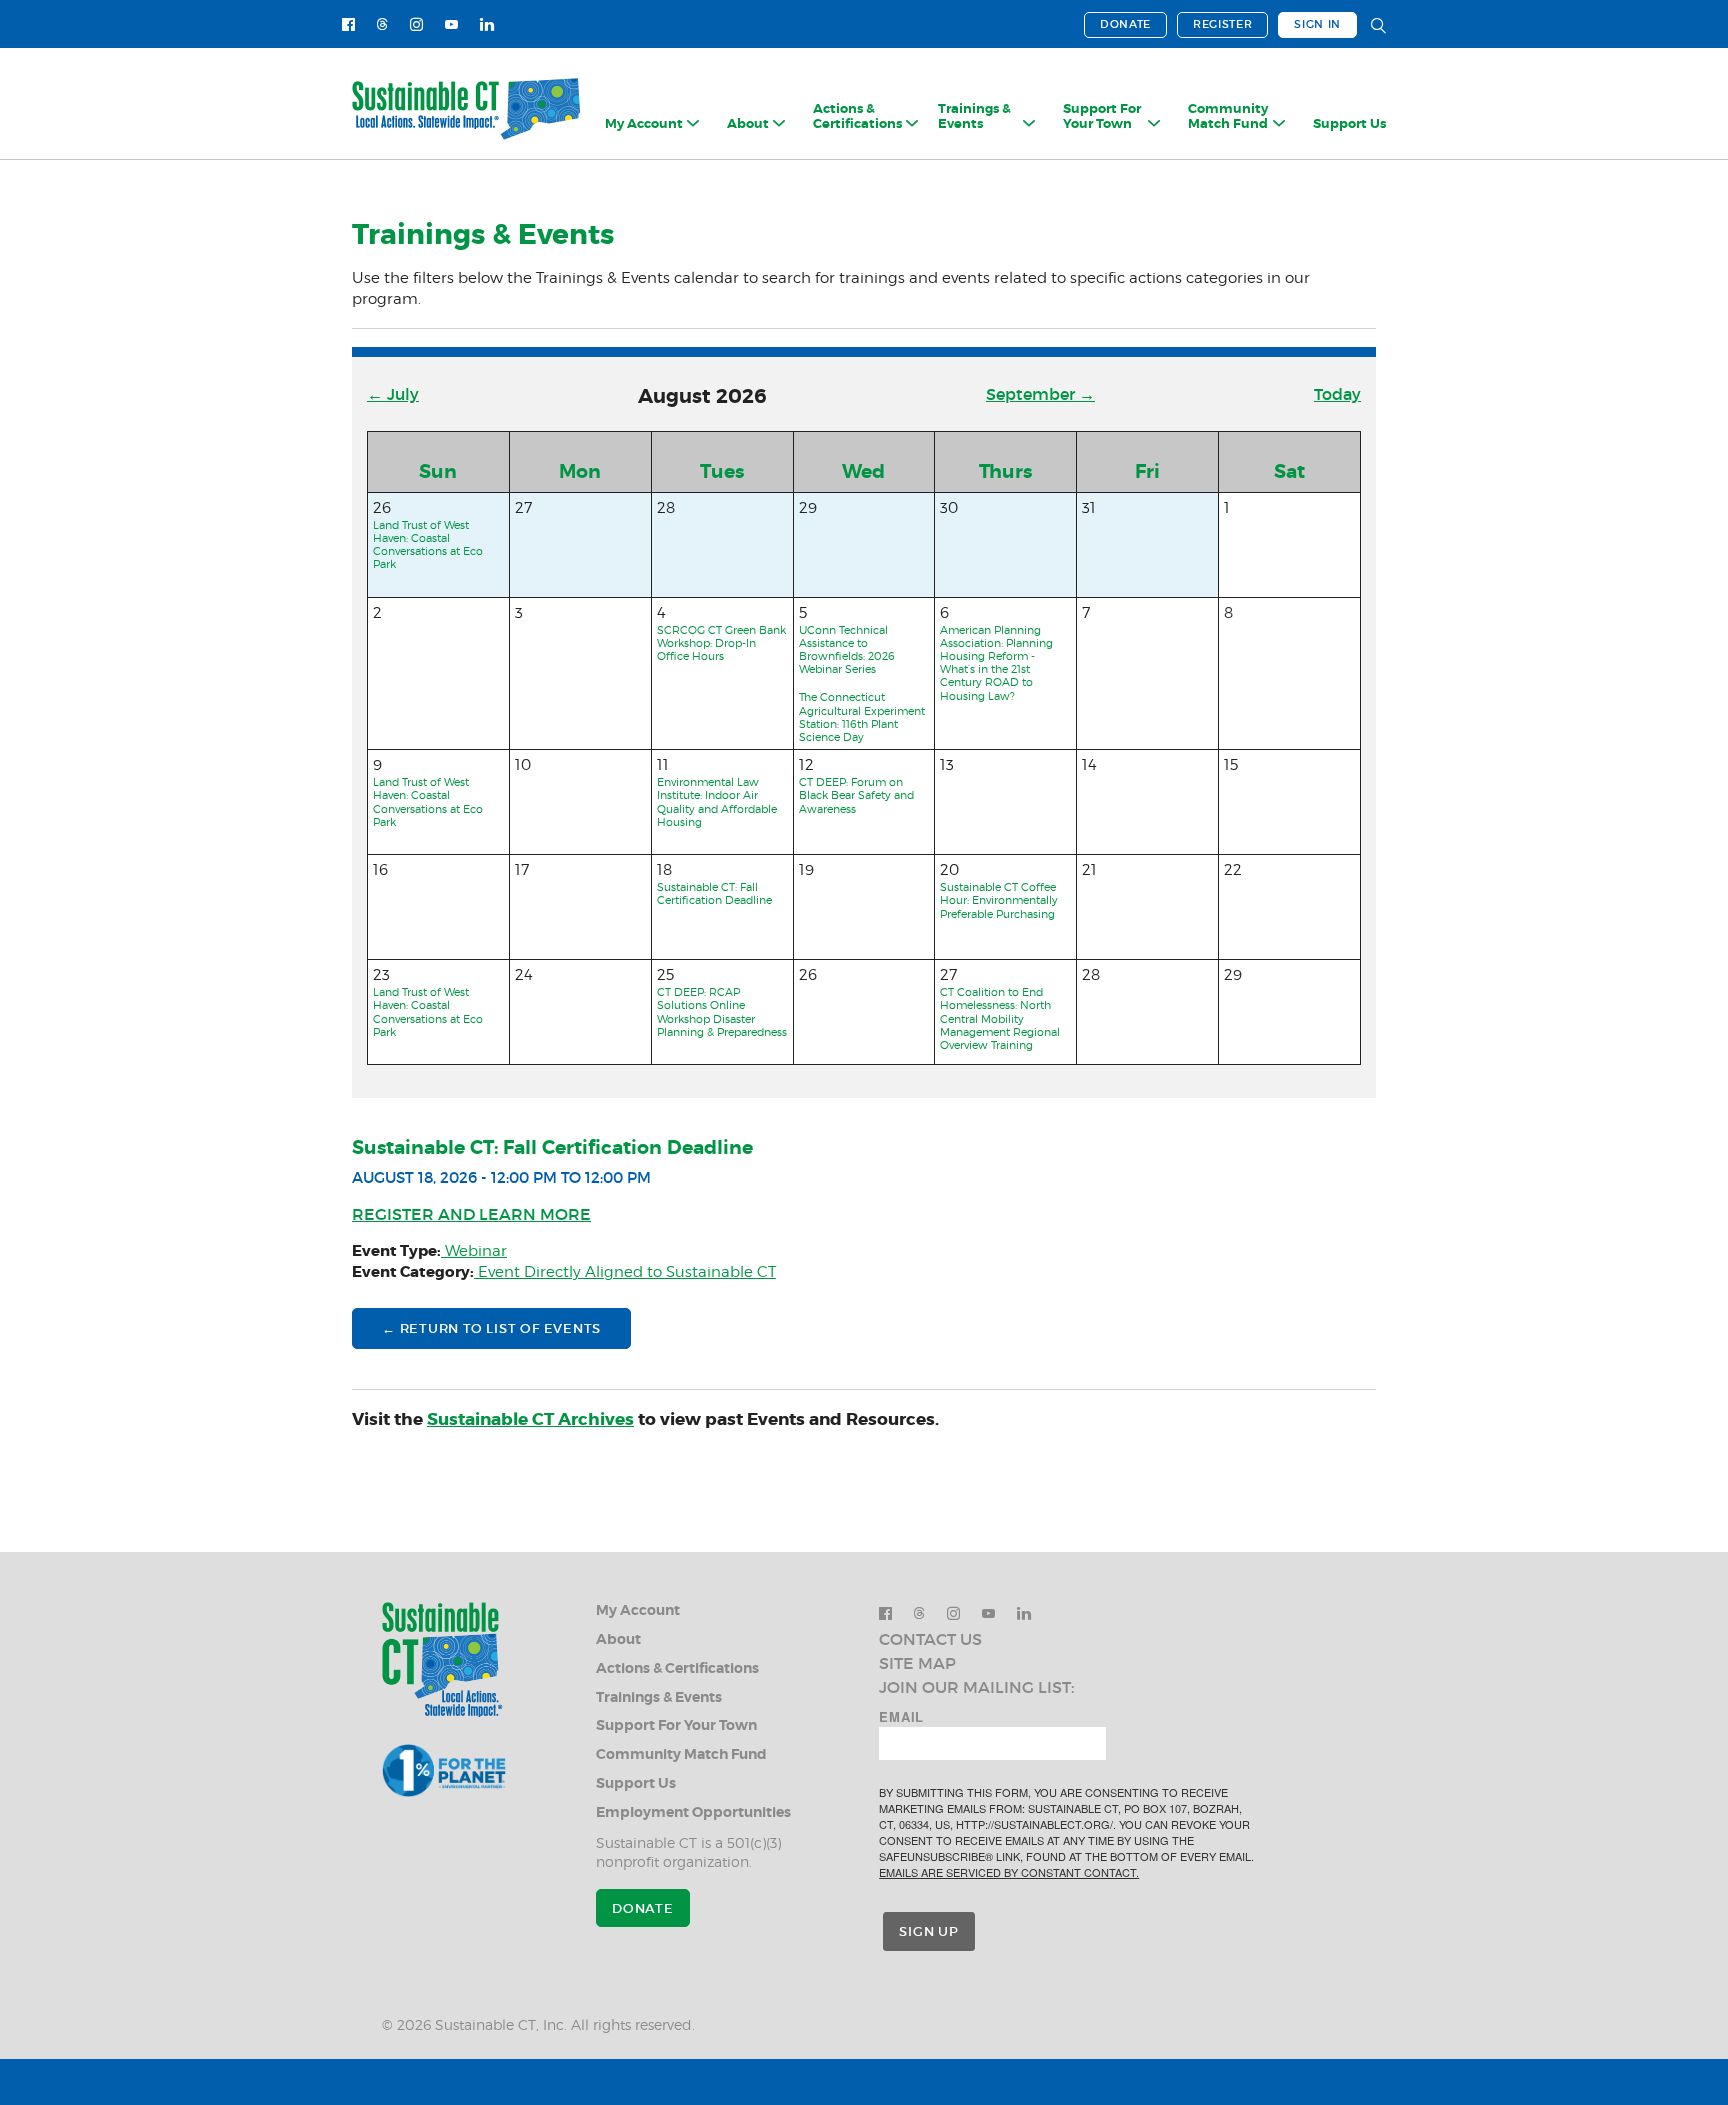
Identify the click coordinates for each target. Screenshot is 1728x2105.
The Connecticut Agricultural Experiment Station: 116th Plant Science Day (862, 717)
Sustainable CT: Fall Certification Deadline (714, 893)
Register (1222, 24)
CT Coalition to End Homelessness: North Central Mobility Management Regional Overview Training (1000, 1018)
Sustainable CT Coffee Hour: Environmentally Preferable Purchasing (999, 900)
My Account (638, 1610)
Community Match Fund (681, 1754)
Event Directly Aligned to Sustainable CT (625, 1272)
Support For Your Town (676, 1725)
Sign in (1317, 24)
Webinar (474, 1251)
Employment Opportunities (693, 1812)
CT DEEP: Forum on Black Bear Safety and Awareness (856, 795)
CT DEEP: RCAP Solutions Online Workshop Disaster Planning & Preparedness (722, 1012)
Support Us (1349, 124)
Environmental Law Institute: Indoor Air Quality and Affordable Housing (717, 802)
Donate (1125, 24)
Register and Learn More (471, 1214)
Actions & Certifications (677, 1668)
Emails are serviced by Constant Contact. (1009, 1872)
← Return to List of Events (491, 1328)
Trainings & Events (659, 1697)
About (618, 1639)
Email (901, 1717)
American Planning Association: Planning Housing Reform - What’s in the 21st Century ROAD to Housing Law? (996, 663)
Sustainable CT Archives (530, 1419)
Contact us (930, 1639)
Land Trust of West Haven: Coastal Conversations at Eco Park (428, 545)
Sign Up (928, 1931)
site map (917, 1663)
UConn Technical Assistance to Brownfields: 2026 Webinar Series (847, 650)
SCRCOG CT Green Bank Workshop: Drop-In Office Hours (721, 643)
